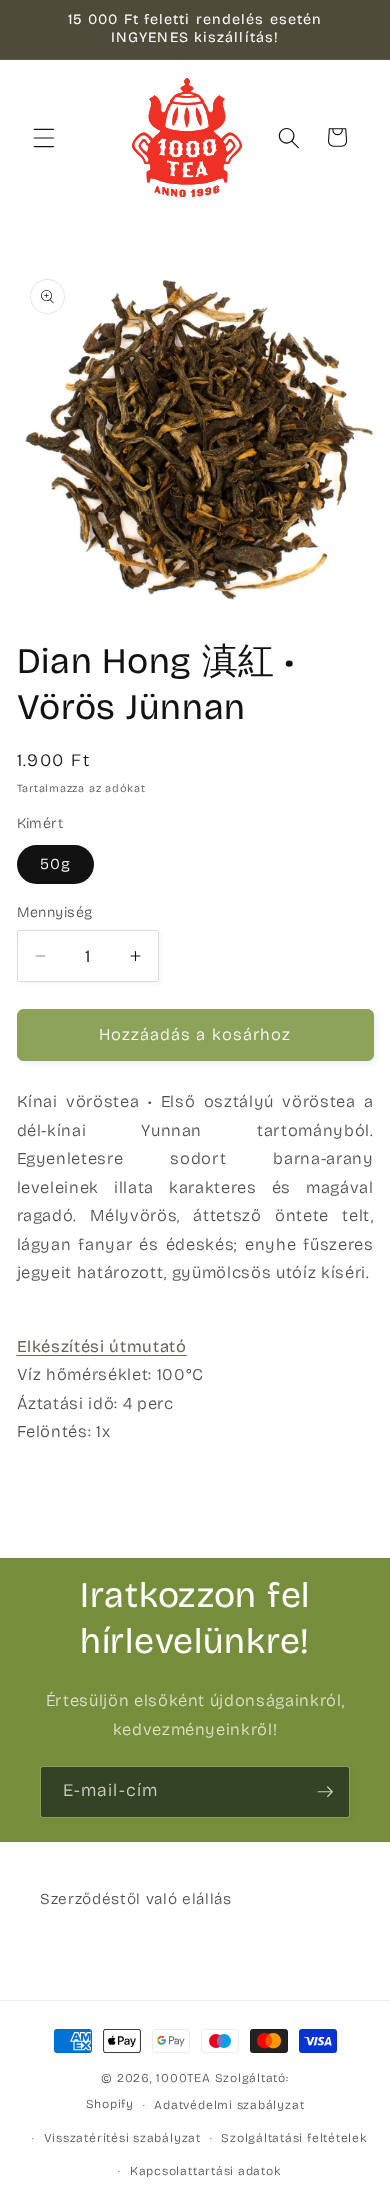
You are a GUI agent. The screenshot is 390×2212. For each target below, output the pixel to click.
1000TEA (183, 2078)
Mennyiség (55, 912)
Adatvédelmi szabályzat (229, 2105)
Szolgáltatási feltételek (293, 2138)
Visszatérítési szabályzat (122, 2138)
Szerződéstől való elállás (136, 1899)
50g (55, 864)
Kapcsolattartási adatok (205, 2171)
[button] (44, 137)
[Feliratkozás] (325, 1792)
